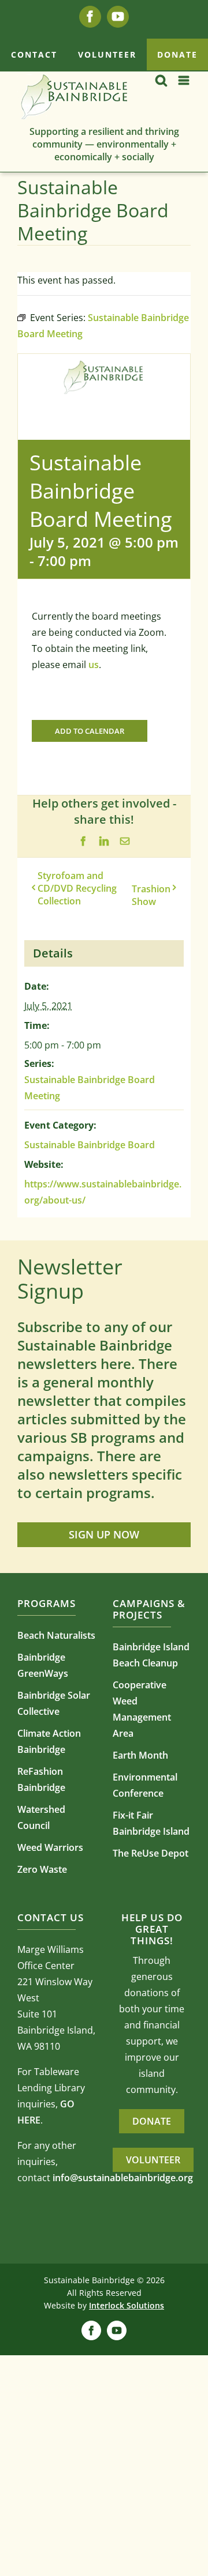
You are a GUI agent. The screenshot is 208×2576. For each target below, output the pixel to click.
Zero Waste (42, 1869)
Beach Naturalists (56, 1635)
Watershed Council (41, 1817)
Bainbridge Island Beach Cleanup (151, 1655)
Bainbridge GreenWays (43, 1665)
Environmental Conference (145, 1785)
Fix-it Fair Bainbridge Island (151, 1823)
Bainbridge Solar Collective (54, 1703)
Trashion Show (151, 895)
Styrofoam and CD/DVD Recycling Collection (77, 888)
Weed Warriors (50, 1847)
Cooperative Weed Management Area (142, 1709)
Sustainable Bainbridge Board (90, 1145)
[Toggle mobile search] (161, 80)
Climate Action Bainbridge (49, 1741)
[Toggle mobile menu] (185, 80)
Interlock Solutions (127, 2305)
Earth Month (140, 1755)
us (94, 665)
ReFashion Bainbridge (41, 1779)
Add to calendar (90, 731)
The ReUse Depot (151, 1853)
